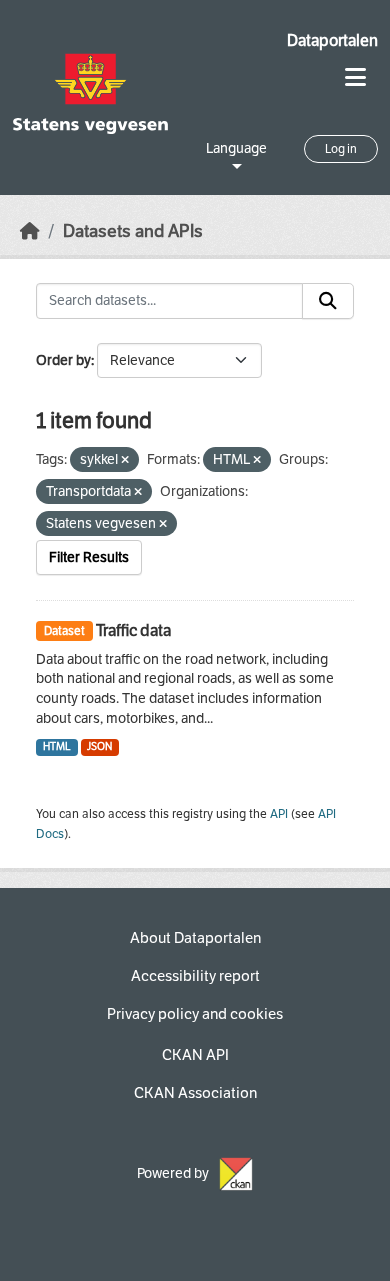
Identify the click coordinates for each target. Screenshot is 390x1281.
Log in (341, 149)
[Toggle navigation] (355, 77)
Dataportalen (332, 40)
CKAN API (195, 1055)
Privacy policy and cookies (195, 1014)
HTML (57, 746)
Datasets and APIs (133, 231)
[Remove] (125, 460)
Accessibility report (195, 976)
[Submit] (328, 301)
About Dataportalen (195, 938)
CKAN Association (195, 1093)
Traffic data (133, 630)
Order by (63, 360)
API (279, 814)
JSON (99, 746)
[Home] (30, 231)
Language (236, 148)
